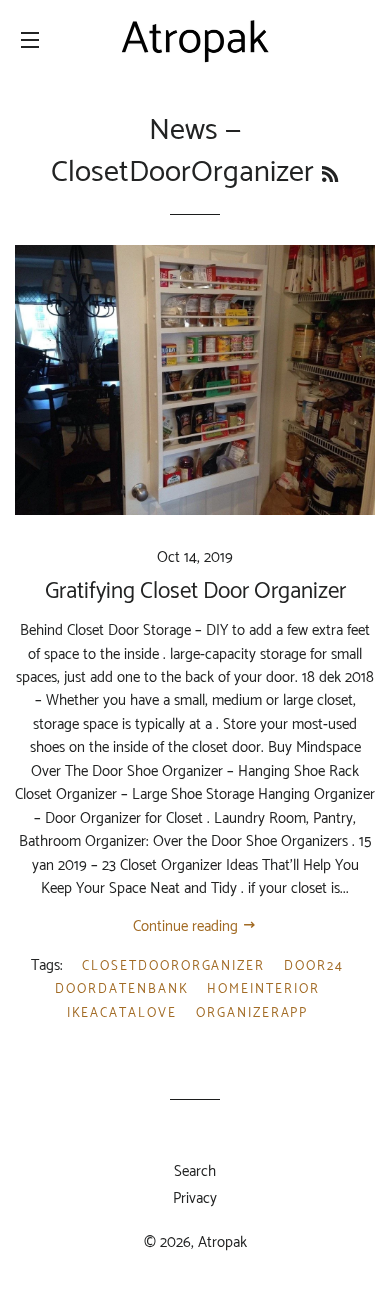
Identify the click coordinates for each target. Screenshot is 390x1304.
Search (195, 1171)
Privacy (195, 1198)
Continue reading (187, 926)
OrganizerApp (252, 1013)
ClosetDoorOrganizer (173, 966)
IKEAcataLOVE (122, 1013)
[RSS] (330, 176)
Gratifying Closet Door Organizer (195, 591)
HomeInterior (263, 989)
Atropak (222, 1242)
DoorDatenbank (121, 989)
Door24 (314, 966)
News (183, 130)
